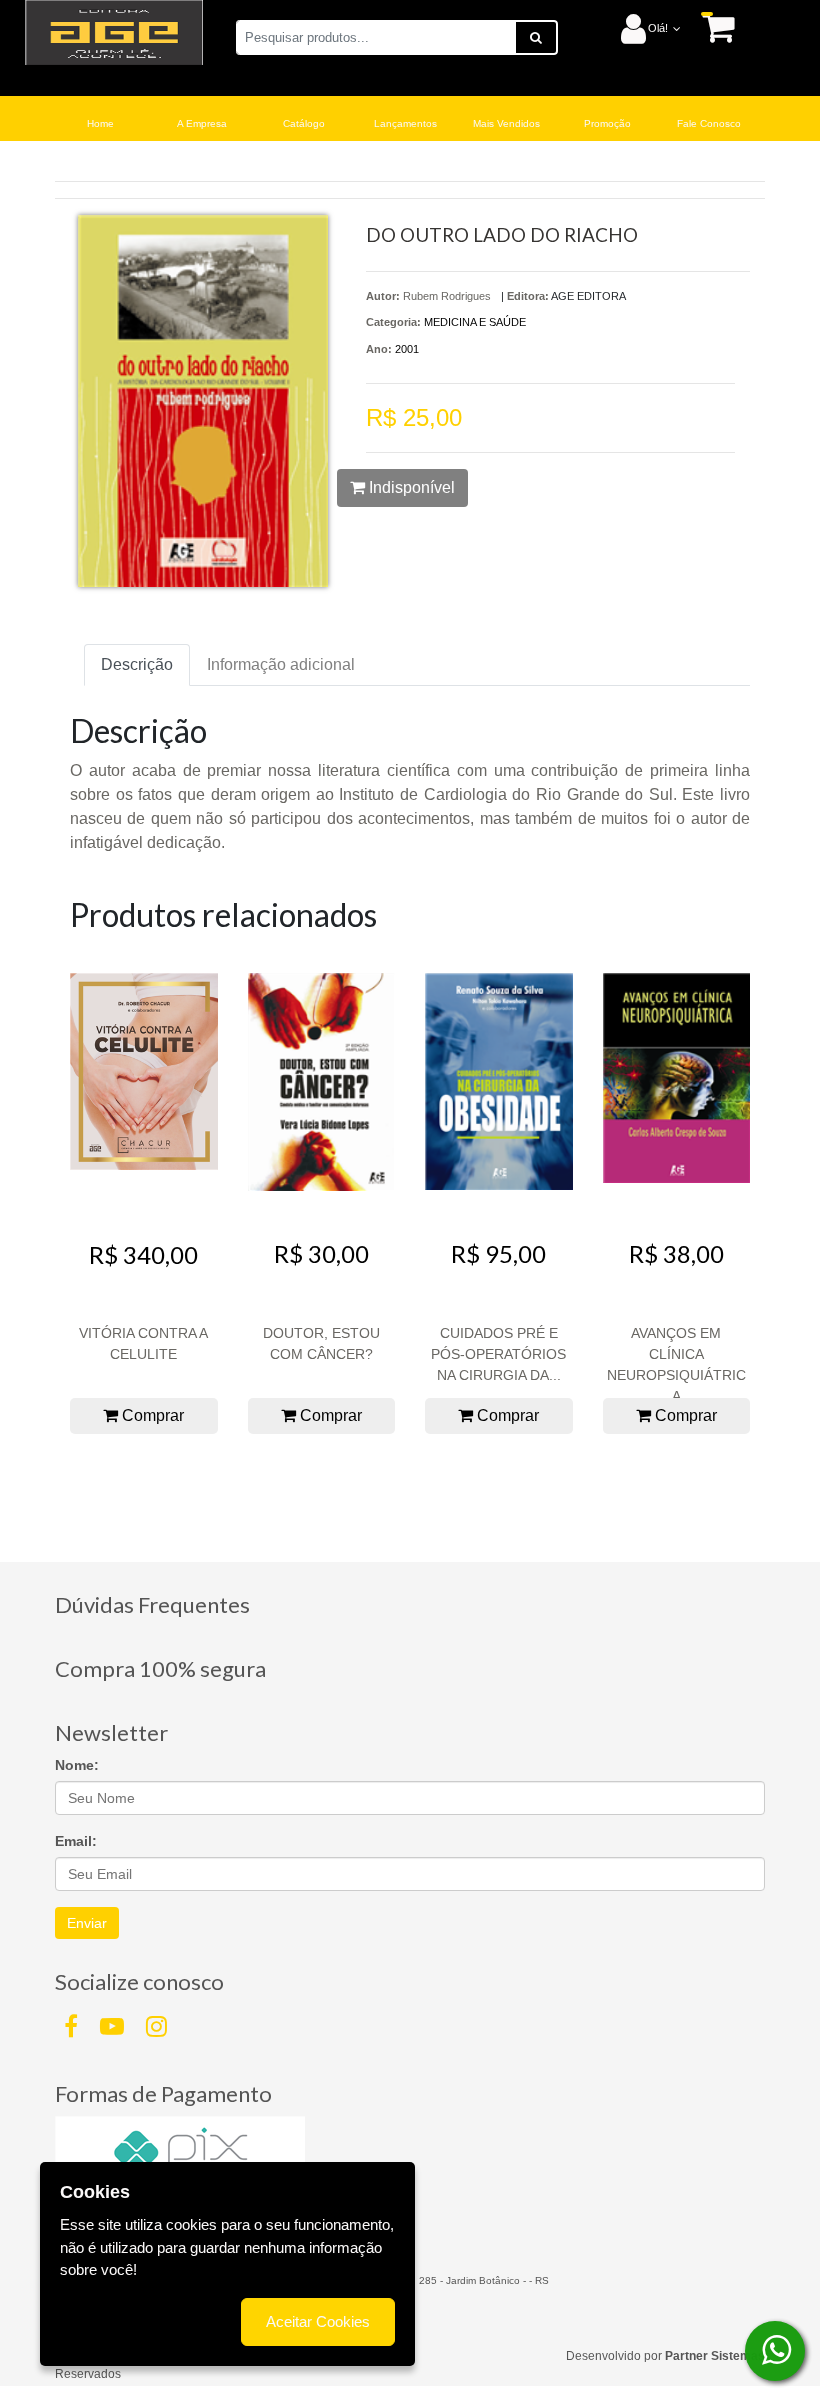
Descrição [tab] (137, 664)
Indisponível (410, 487)
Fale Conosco (709, 123)
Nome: (77, 1765)
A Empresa (202, 123)
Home (100, 123)
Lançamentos (405, 123)
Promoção (607, 123)
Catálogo (304, 123)
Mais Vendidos (506, 123)
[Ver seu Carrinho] (708, 27)
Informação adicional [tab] (281, 664)
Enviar (87, 1923)
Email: (76, 1841)
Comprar (151, 1415)
